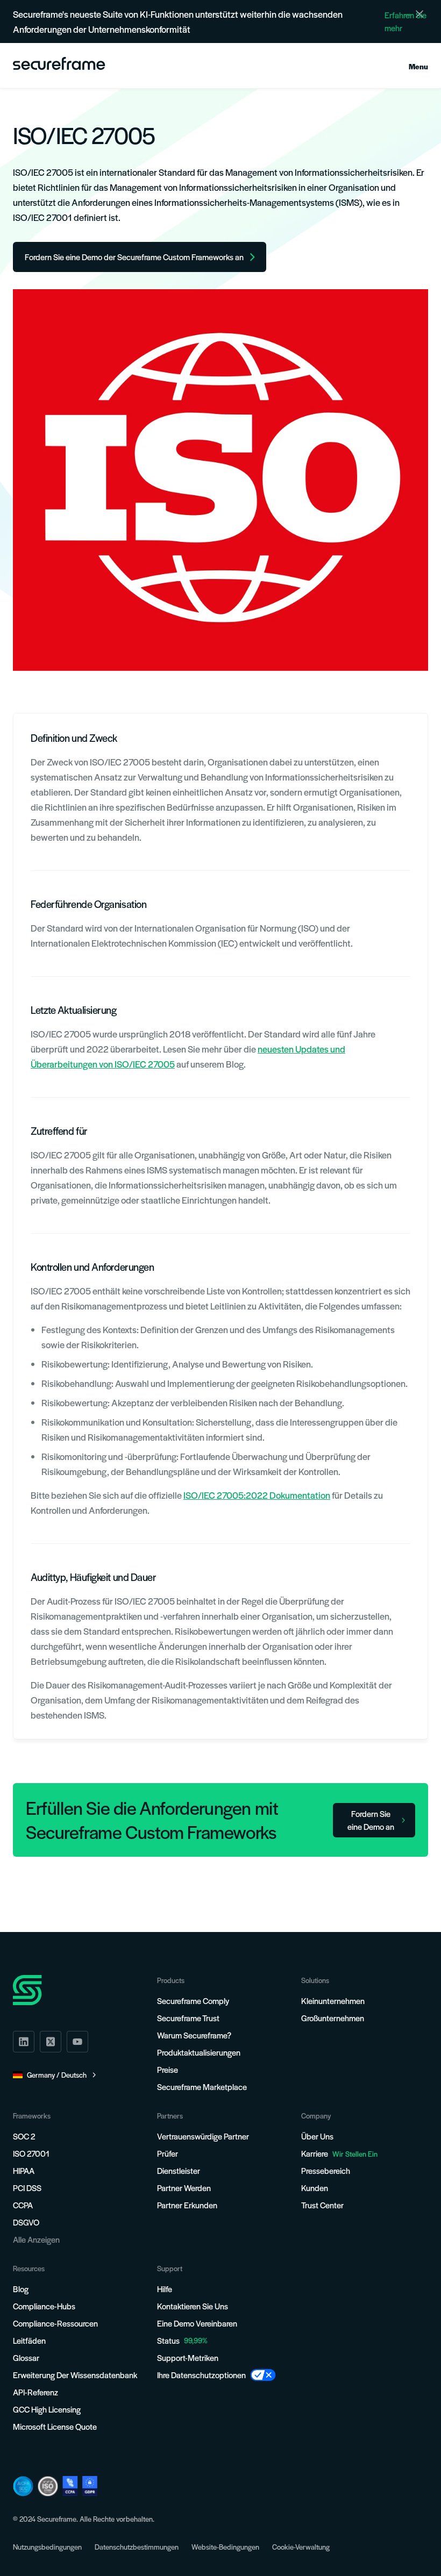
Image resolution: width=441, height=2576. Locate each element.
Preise (168, 2069)
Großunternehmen (333, 2018)
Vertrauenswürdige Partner (203, 2136)
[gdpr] (90, 2486)
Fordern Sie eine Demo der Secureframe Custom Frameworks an (134, 257)
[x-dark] (51, 2042)
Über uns (317, 2136)
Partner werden (184, 2188)
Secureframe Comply (193, 2001)
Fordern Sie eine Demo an (371, 1820)
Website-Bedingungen (225, 2547)
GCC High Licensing (47, 2409)
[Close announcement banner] (419, 14)
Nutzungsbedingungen (47, 2547)
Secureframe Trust (188, 2018)
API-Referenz (35, 2392)
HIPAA (24, 2170)
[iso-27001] (48, 2486)
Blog (21, 2289)
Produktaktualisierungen (199, 2052)
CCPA (23, 2205)
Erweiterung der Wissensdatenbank (75, 2375)
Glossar (26, 2357)
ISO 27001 (31, 2153)
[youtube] (77, 2042)
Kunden (315, 2188)
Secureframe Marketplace (202, 2087)
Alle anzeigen (36, 2239)
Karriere (339, 2153)
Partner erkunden (187, 2205)
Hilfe (165, 2289)
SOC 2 (24, 2136)
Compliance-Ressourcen (55, 2323)
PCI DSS (27, 2188)
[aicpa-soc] (23, 2486)
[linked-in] (24, 2042)
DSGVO (26, 2222)
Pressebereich (326, 2170)
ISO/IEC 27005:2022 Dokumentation (257, 1495)
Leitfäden (29, 2340)
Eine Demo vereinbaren (197, 2323)
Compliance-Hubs (44, 2306)
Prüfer (168, 2153)
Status (168, 2340)
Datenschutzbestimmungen (137, 2547)
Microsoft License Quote (55, 2426)
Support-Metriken (188, 2357)
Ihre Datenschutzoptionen (201, 2375)
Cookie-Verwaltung (301, 2547)
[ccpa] (70, 2486)
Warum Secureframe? (194, 2035)
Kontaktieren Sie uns (193, 2306)
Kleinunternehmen (333, 2001)
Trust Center (322, 2205)
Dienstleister (179, 2170)
